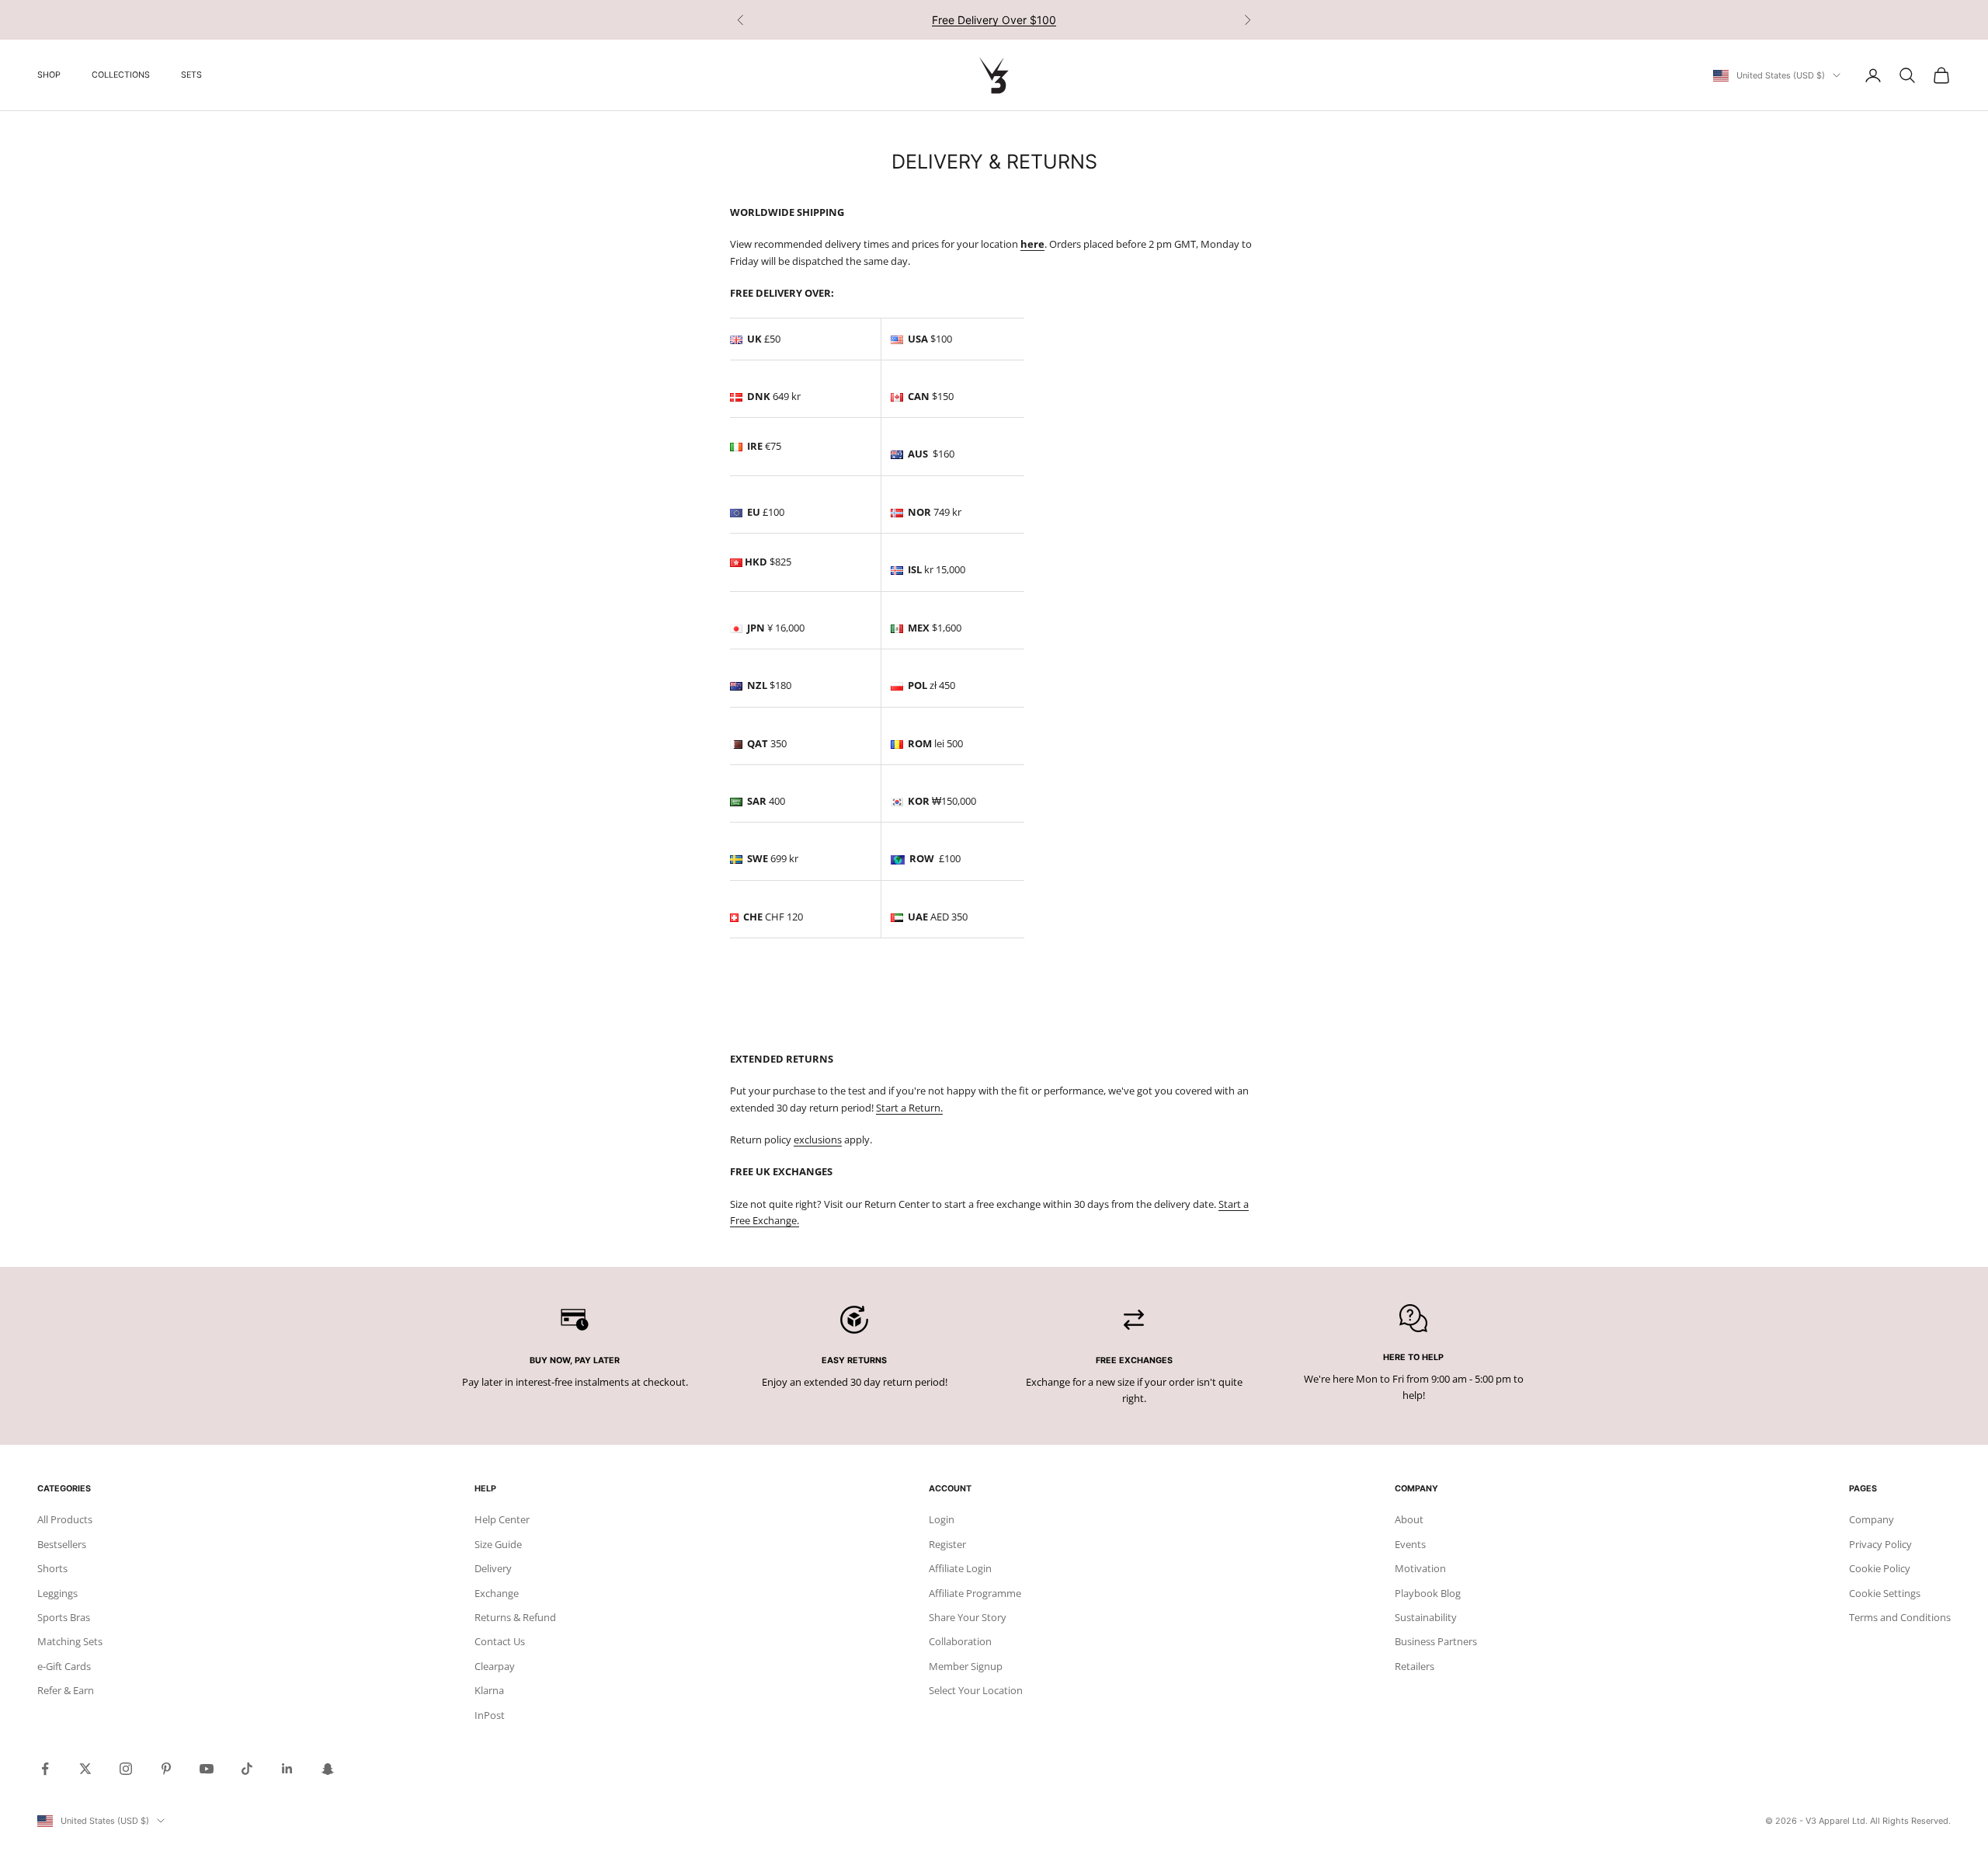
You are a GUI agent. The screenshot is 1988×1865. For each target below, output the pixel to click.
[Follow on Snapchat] (328, 1769)
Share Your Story (968, 1617)
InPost (490, 1715)
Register (947, 1544)
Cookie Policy (1880, 1568)
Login (942, 1519)
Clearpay (495, 1666)
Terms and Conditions (1900, 1617)
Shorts (52, 1568)
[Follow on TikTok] (247, 1769)
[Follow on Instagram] (126, 1769)
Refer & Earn (66, 1690)
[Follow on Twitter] (85, 1769)
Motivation (1420, 1568)
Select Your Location (976, 1690)
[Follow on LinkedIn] (287, 1769)
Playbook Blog (1428, 1593)
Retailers (1415, 1666)
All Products (65, 1519)
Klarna (489, 1690)
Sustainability (1426, 1617)
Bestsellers (62, 1544)
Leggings (57, 1593)
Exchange (497, 1593)
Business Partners (1436, 1641)
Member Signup (966, 1666)
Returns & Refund (515, 1617)
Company (1872, 1519)
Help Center (502, 1519)
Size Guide (498, 1544)
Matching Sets (70, 1641)
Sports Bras (64, 1617)
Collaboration (960, 1641)
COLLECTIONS (121, 75)
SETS (191, 75)
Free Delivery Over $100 (994, 20)
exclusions (818, 1140)
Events (1410, 1544)
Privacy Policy (1880, 1544)
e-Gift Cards (64, 1666)
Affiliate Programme (975, 1593)
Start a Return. (909, 1108)
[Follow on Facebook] (45, 1769)
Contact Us (500, 1641)
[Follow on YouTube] (207, 1769)
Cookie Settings (1885, 1593)
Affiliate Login (960, 1568)
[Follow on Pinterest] (166, 1769)
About (1409, 1519)
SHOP (49, 75)
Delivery (493, 1568)
